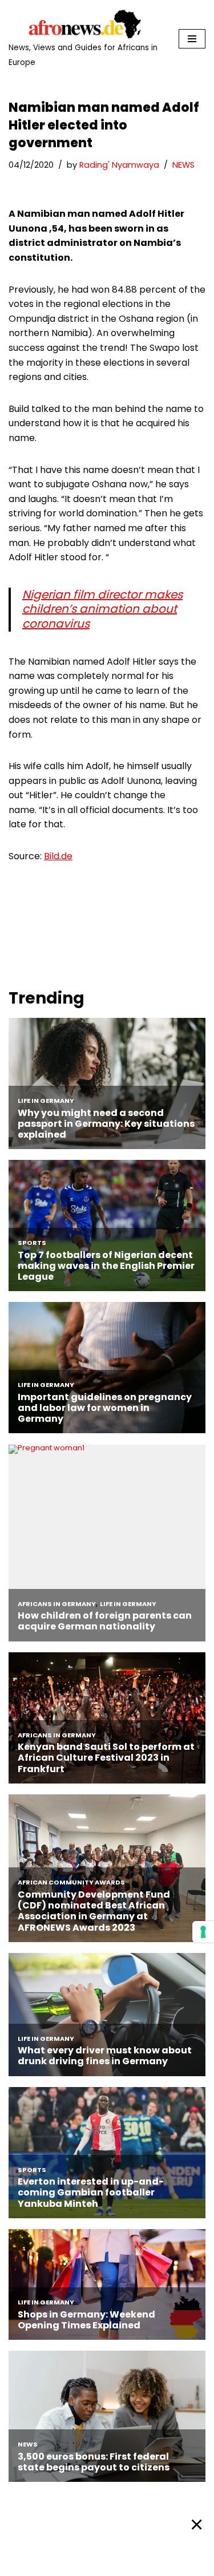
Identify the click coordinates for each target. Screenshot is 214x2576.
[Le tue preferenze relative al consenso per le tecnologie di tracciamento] (203, 1932)
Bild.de (58, 856)
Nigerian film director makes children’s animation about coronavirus (102, 609)
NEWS (183, 165)
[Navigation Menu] (192, 39)
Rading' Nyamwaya (119, 165)
